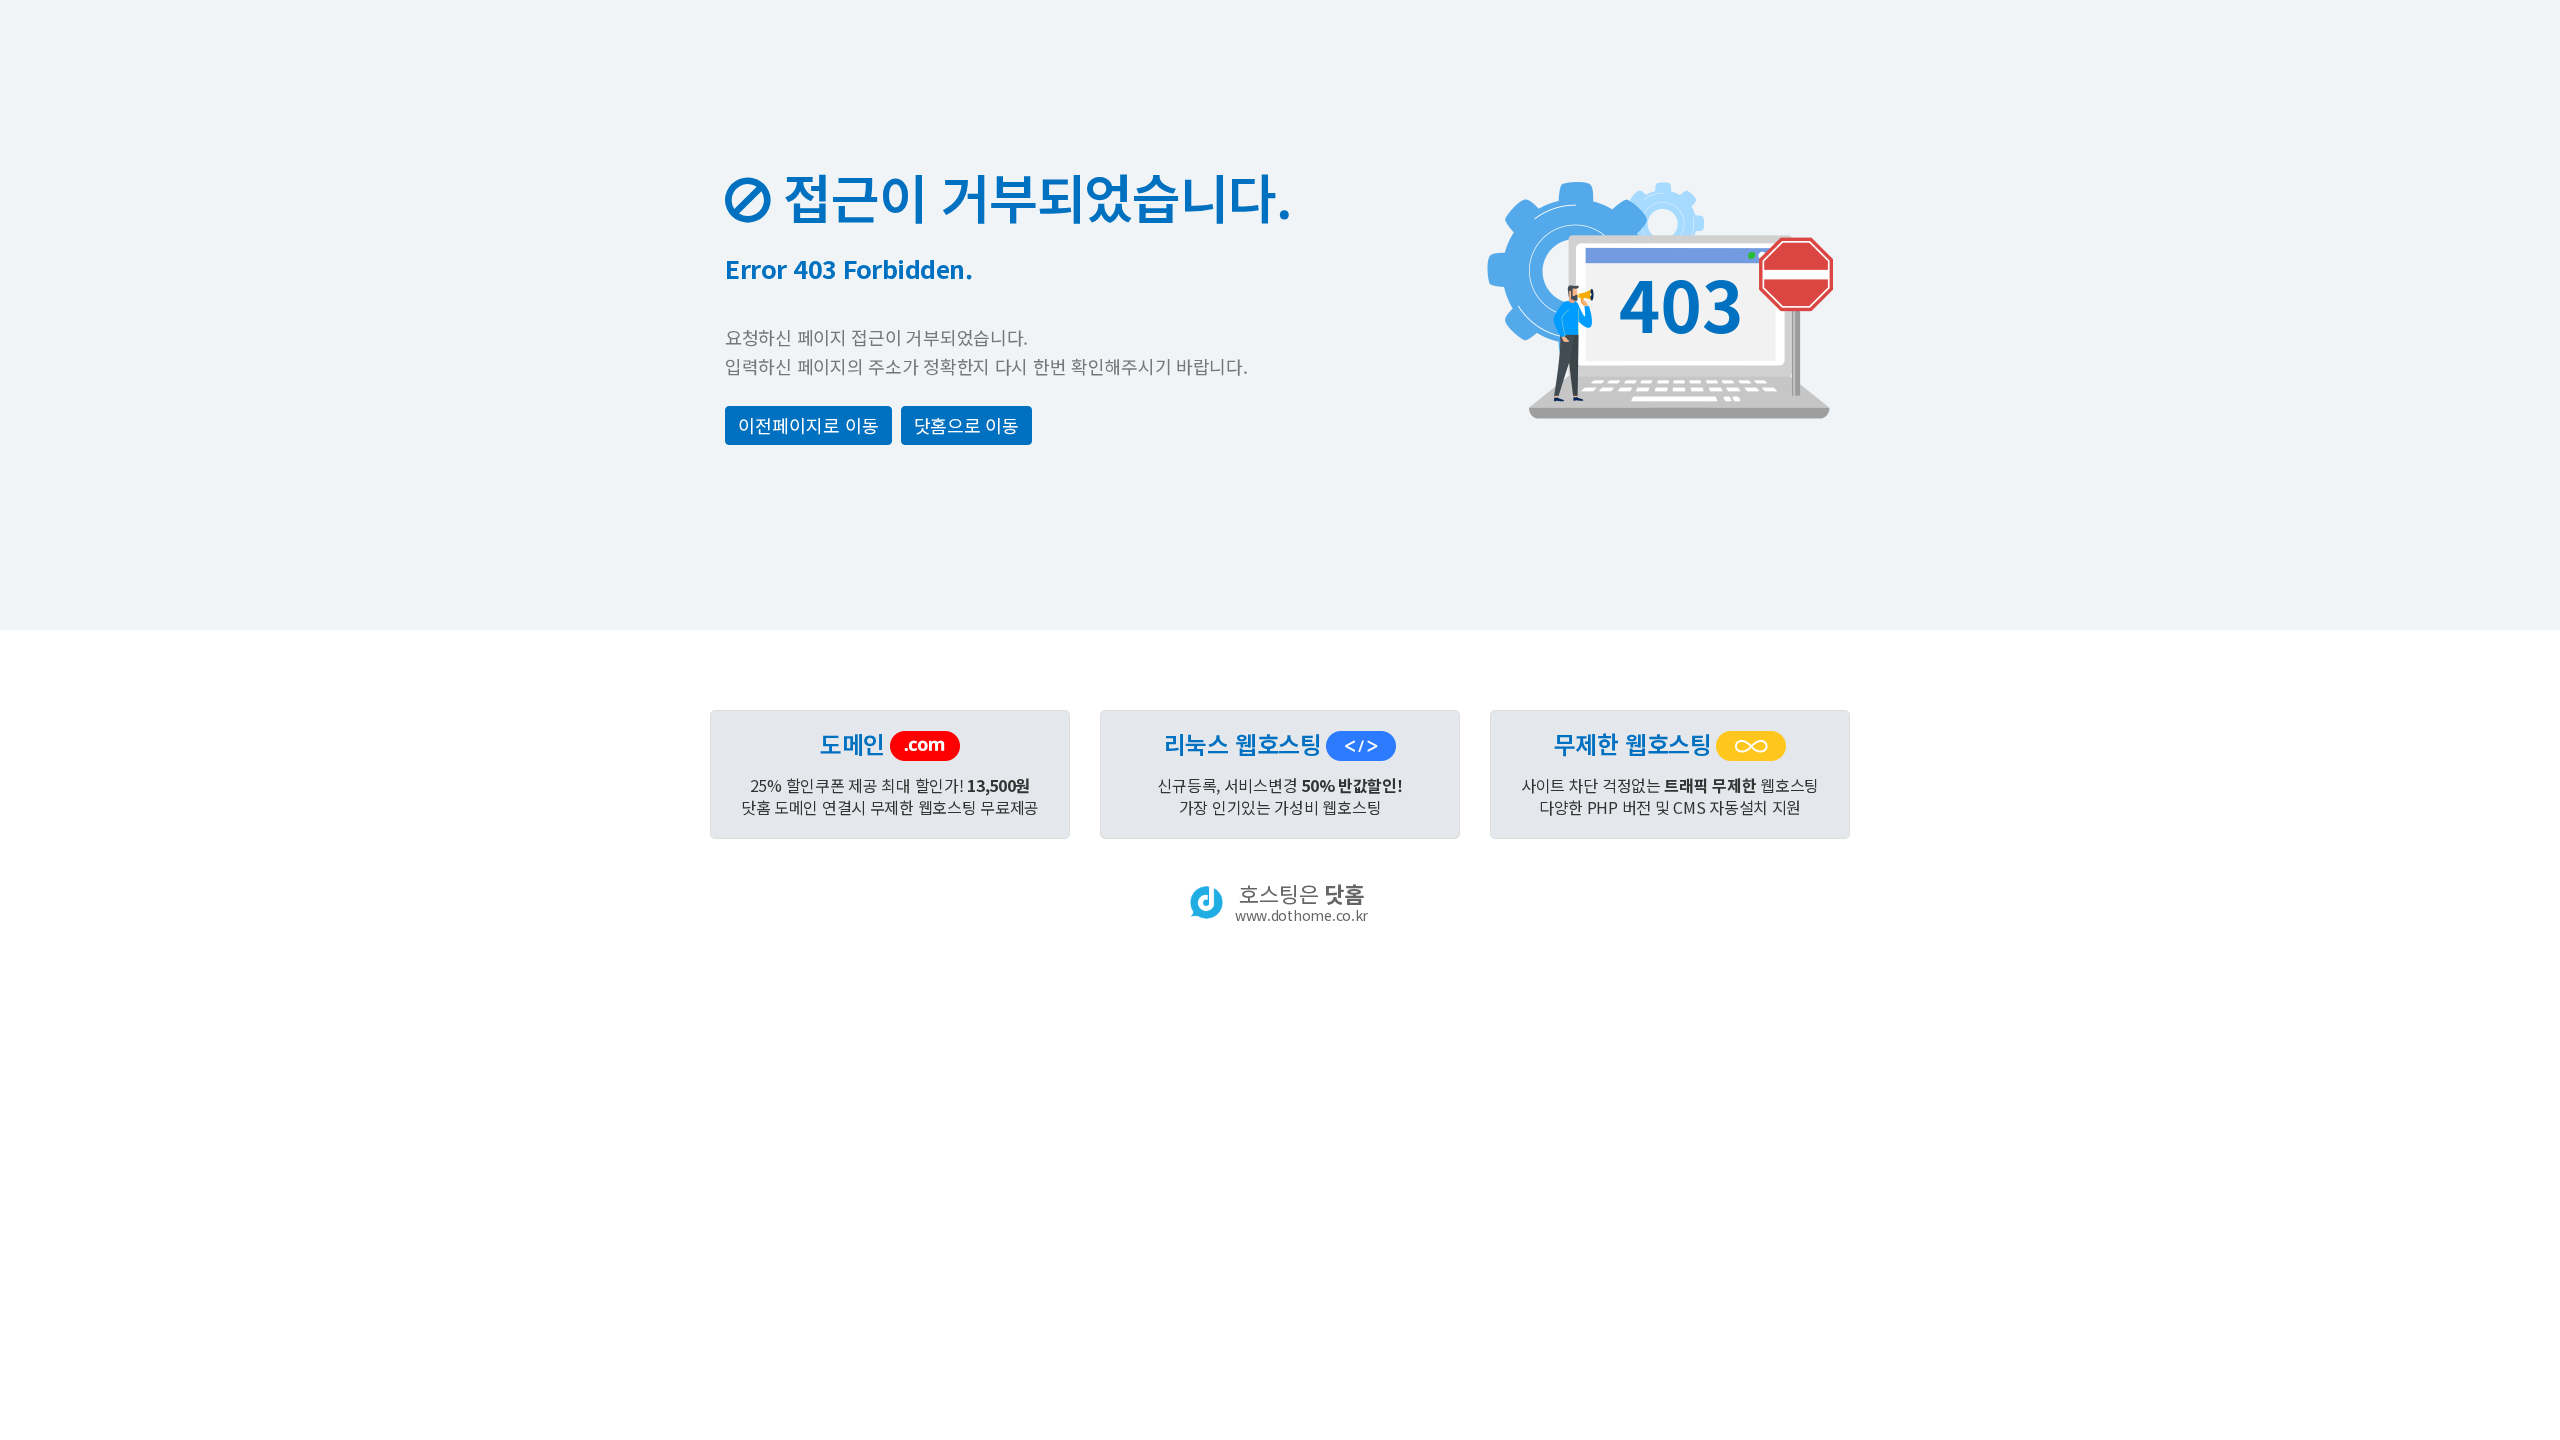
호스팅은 (1301, 902)
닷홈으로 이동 (966, 425)
